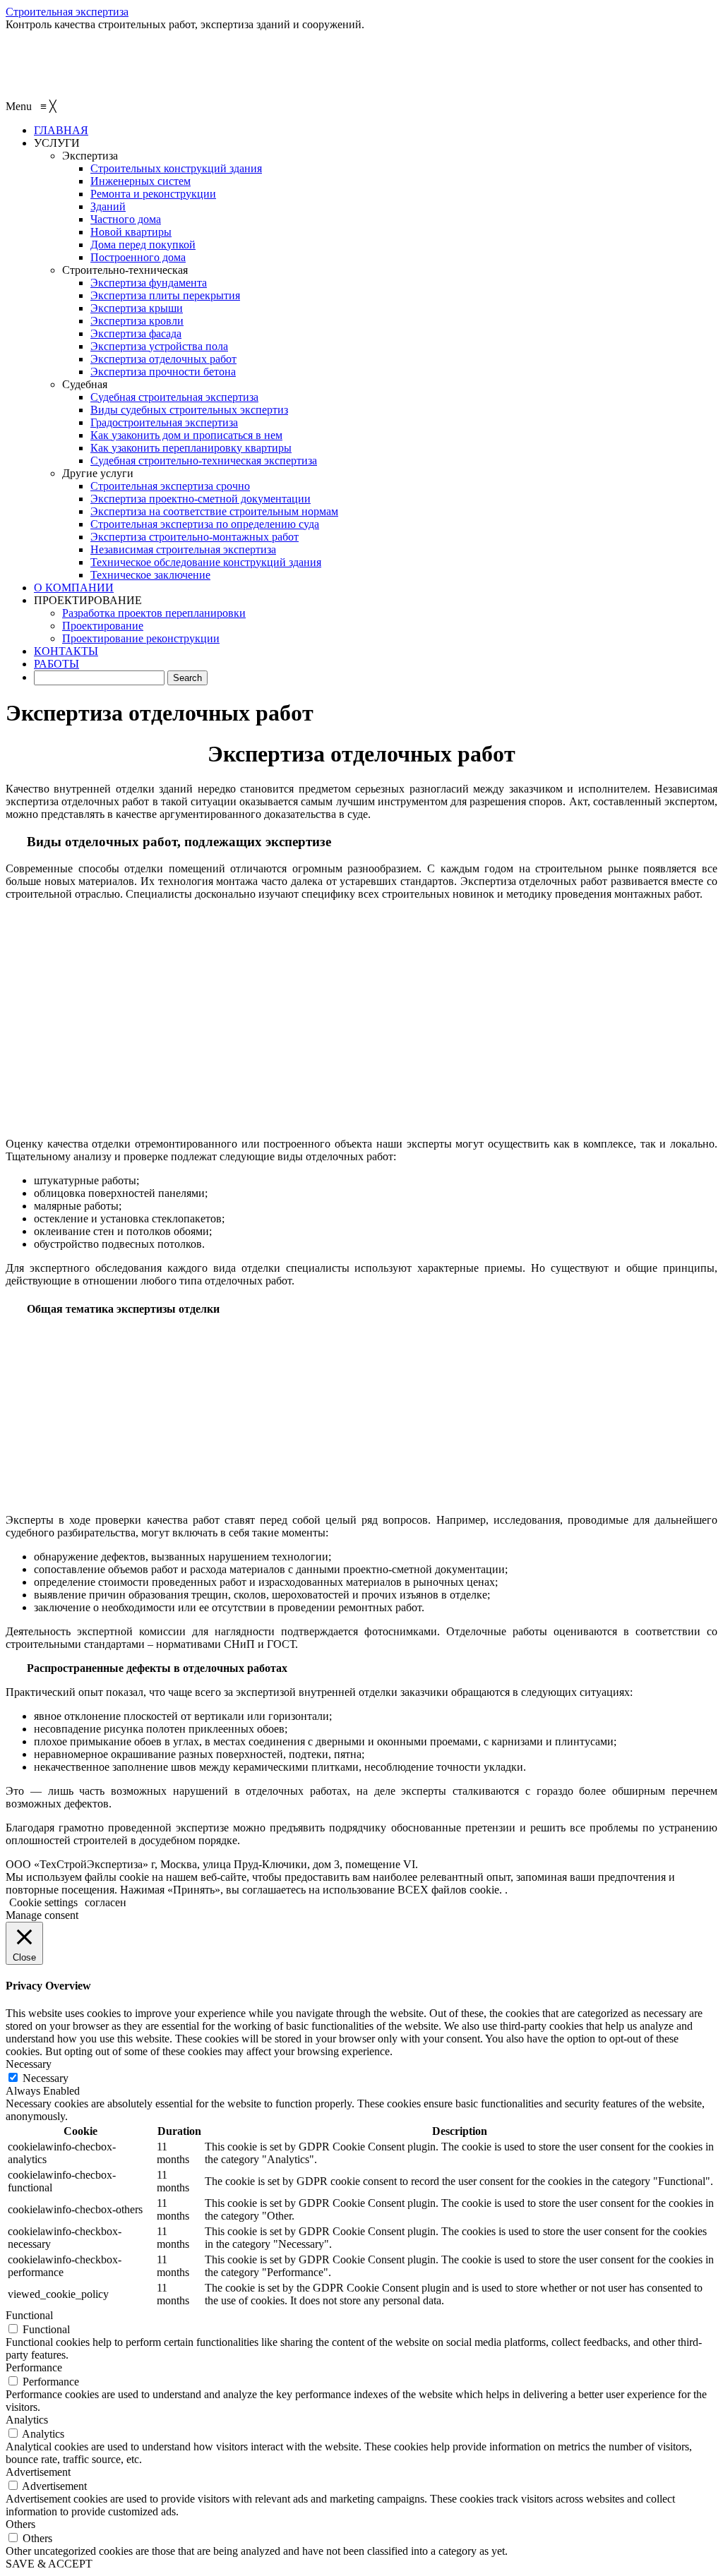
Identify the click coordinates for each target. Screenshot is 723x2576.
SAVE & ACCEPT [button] (49, 2564)
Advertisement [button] (38, 2472)
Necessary (46, 2078)
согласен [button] (106, 1902)
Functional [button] (29, 2315)
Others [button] (20, 2524)
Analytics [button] (27, 2420)
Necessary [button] (29, 2064)
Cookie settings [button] (43, 1902)
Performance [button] (34, 2367)
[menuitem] (61, 130)
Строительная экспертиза (67, 12)
